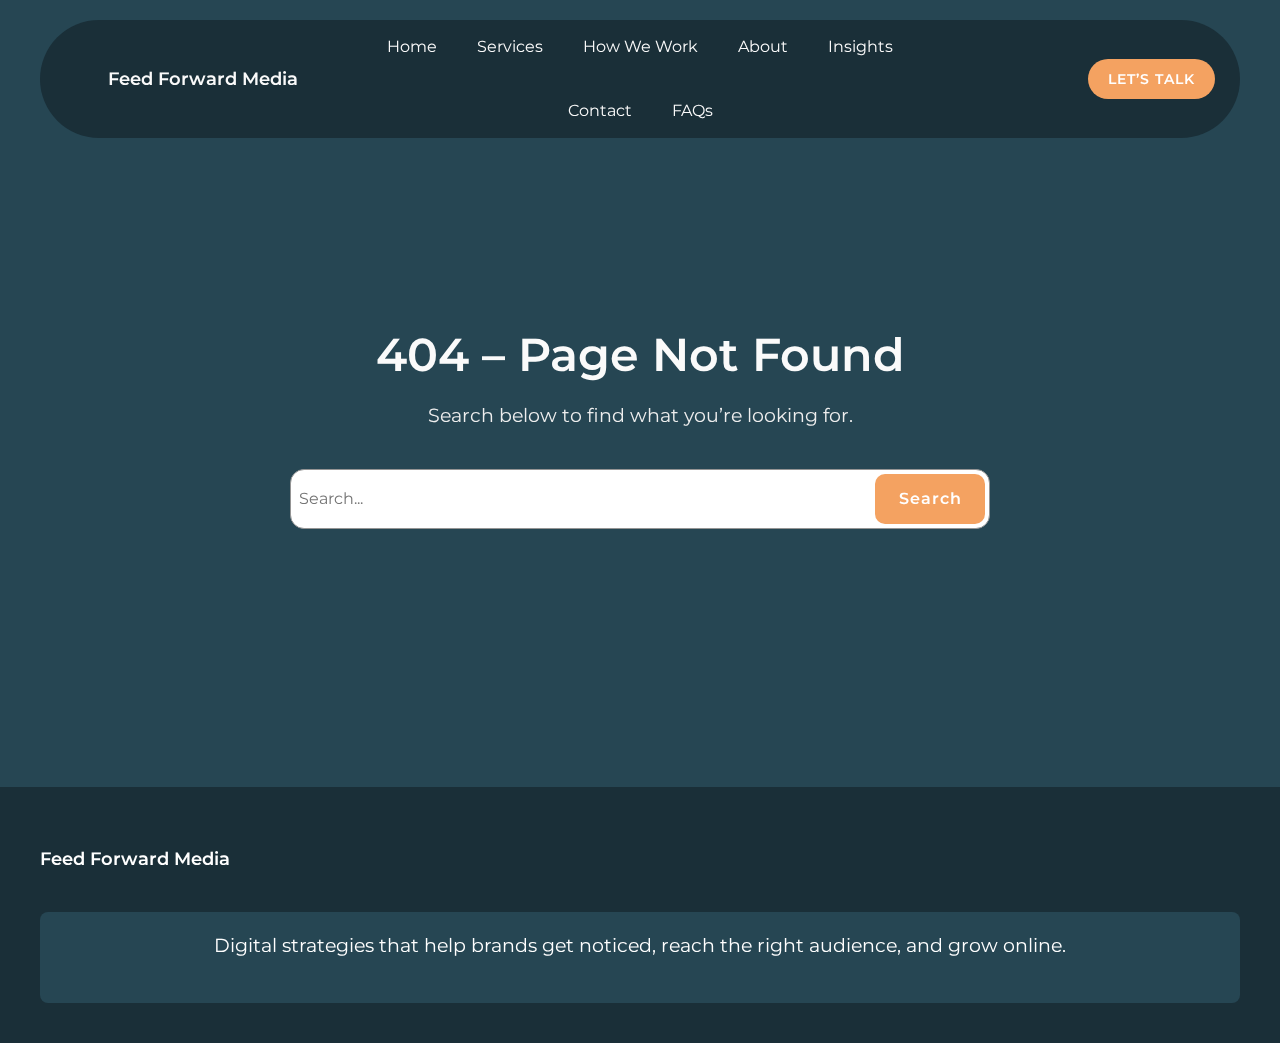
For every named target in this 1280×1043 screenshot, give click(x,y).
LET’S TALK (1151, 79)
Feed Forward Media (203, 78)
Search (930, 498)
